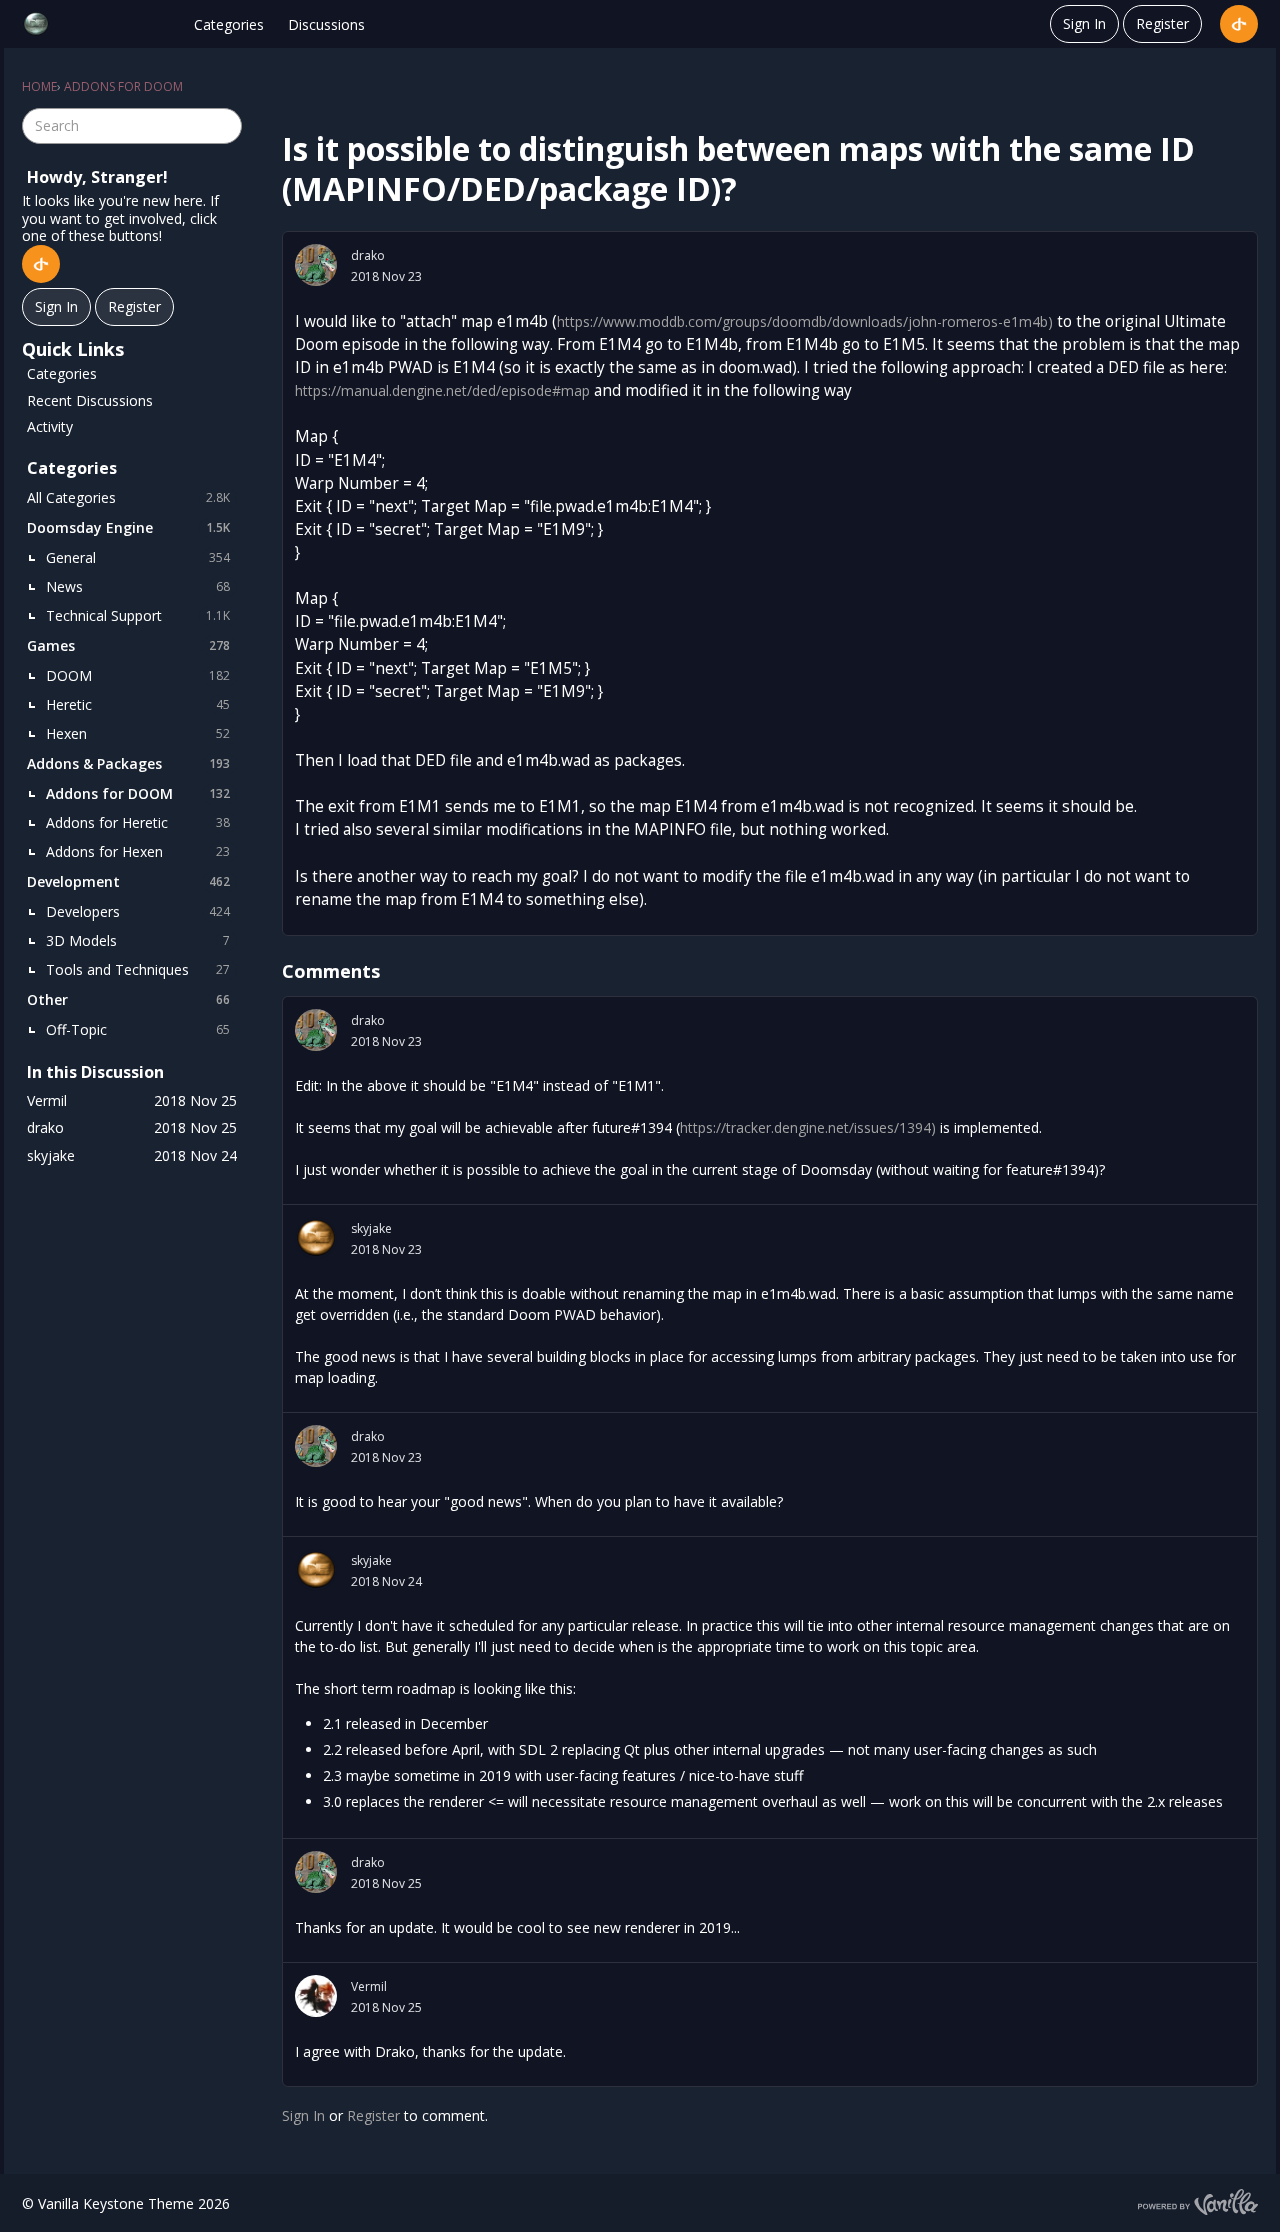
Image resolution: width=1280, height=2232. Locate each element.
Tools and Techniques (138, 969)
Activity (50, 426)
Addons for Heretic (138, 822)
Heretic (138, 704)
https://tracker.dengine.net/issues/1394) (808, 1127)
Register (1162, 23)
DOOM (138, 675)
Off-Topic (138, 1029)
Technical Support (138, 615)
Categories (229, 24)
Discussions (326, 24)
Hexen (138, 733)
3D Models (138, 940)
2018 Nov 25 (386, 1883)
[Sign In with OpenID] (1239, 24)
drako (368, 255)
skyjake (371, 1228)
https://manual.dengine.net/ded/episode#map (442, 390)
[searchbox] (132, 126)
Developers (138, 911)
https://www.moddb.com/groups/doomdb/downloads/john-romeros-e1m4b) (805, 321)
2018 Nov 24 (386, 1581)
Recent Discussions (90, 400)
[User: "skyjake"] (316, 1238)
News (138, 586)
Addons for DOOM (138, 793)
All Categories (128, 497)
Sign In (1084, 23)
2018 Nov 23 (386, 276)
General (138, 557)
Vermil (369, 1986)
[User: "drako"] (316, 265)
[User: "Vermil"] (316, 1996)
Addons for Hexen (138, 851)
